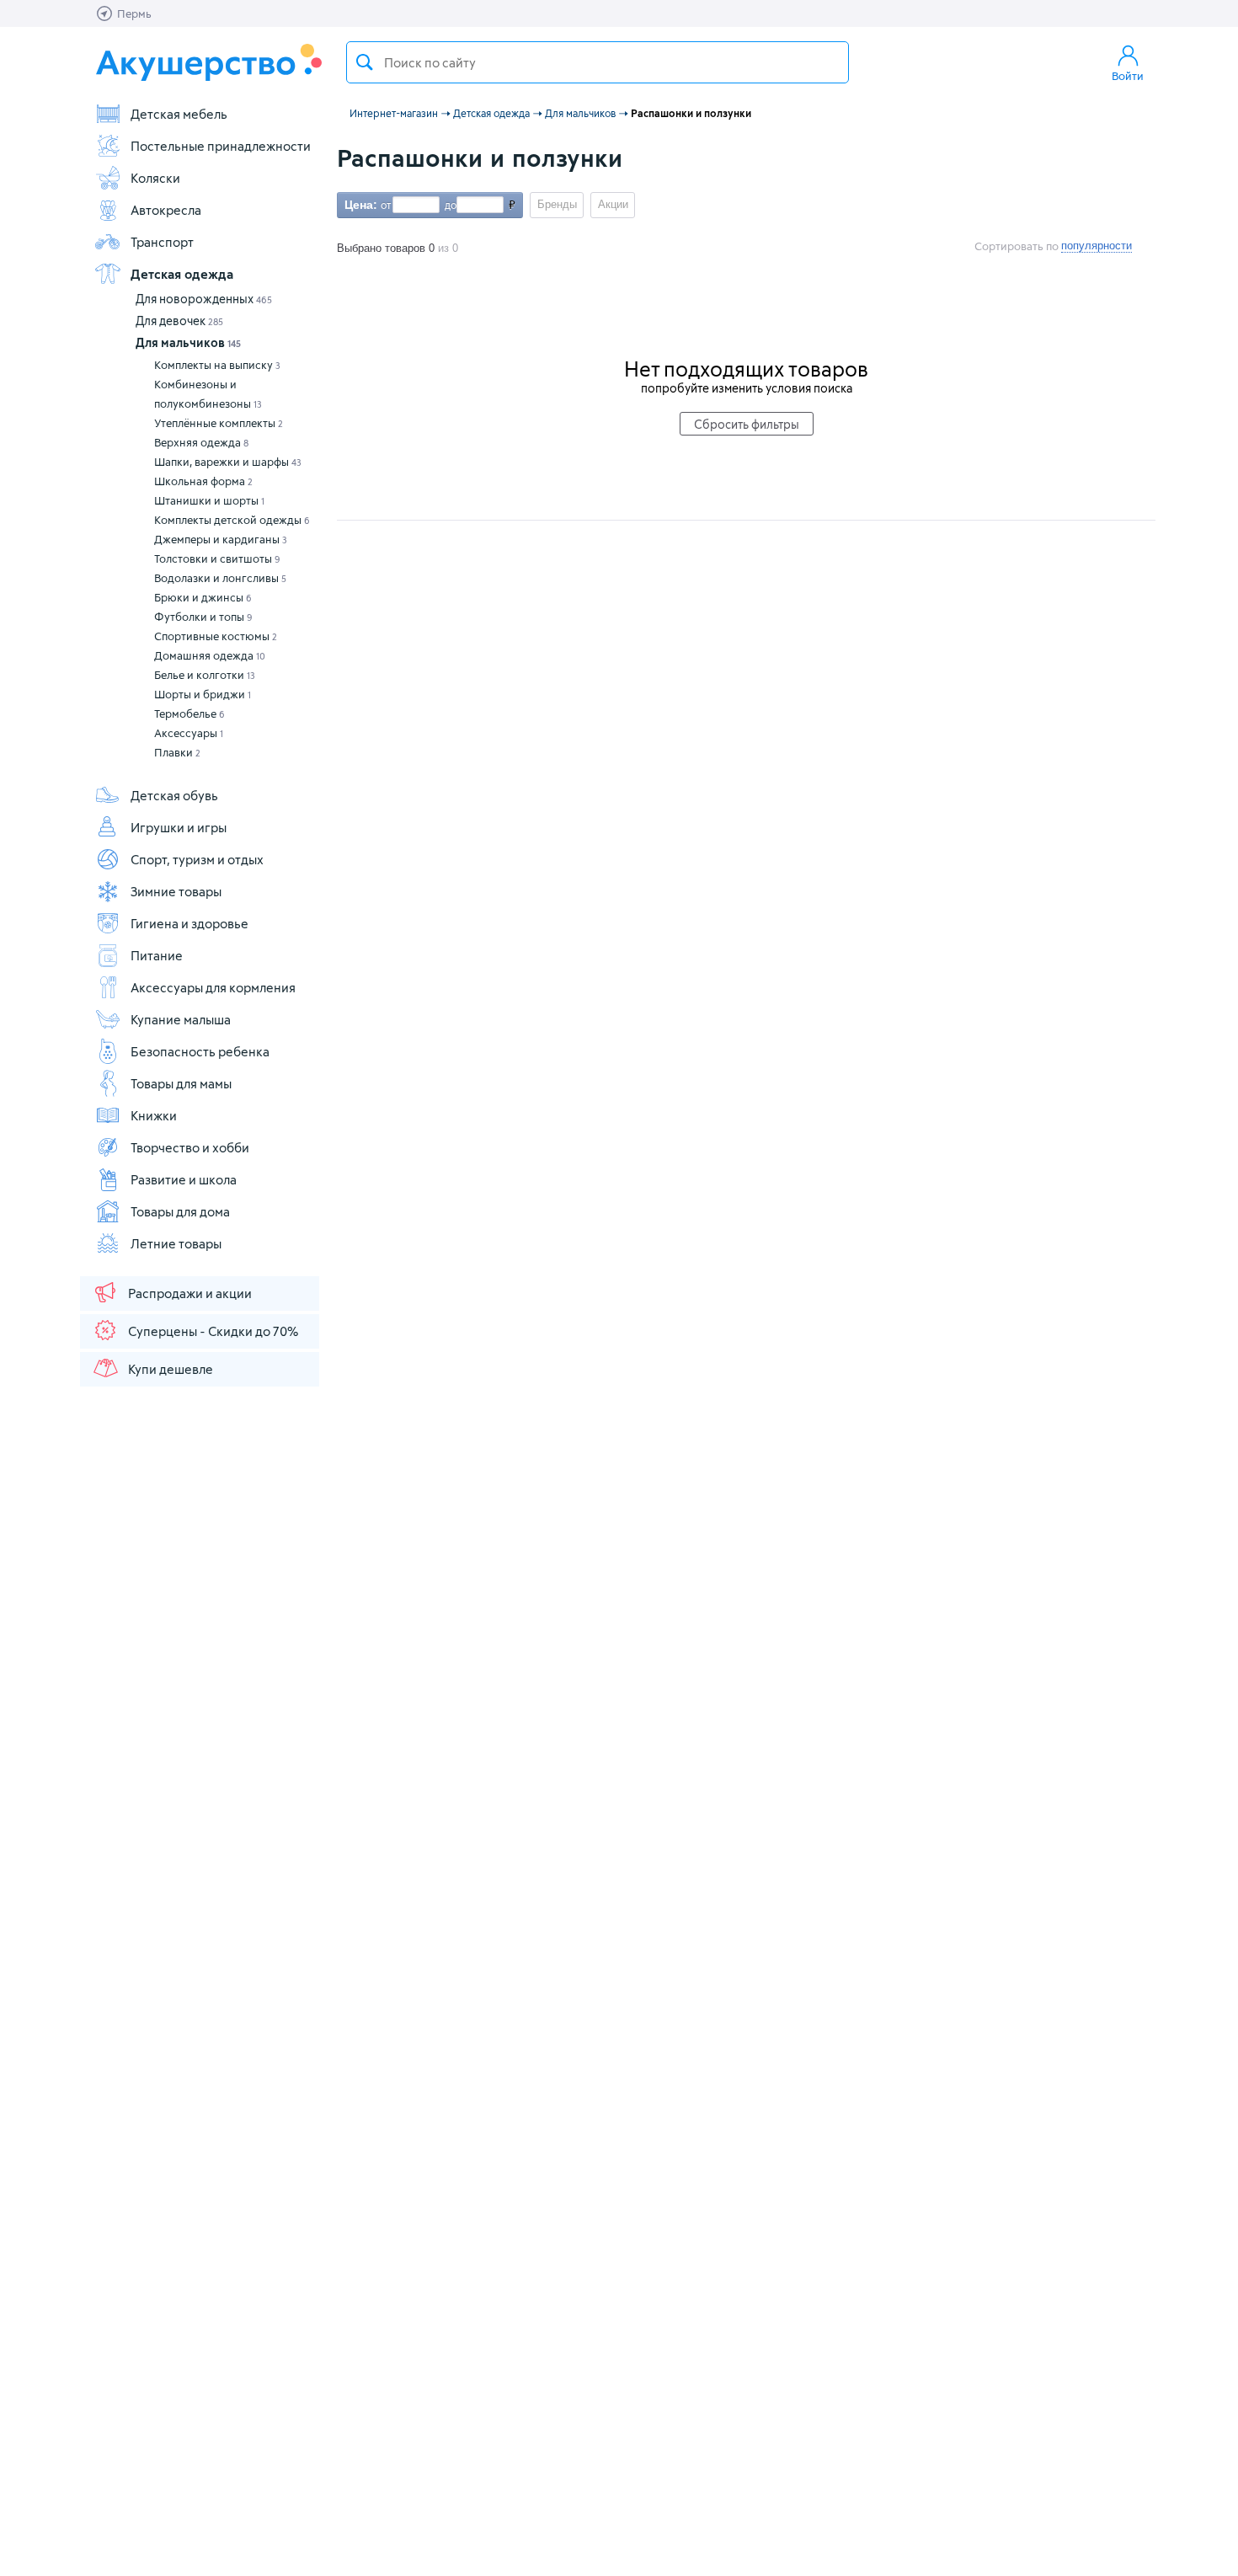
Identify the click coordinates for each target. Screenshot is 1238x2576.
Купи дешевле (171, 1369)
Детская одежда (182, 274)
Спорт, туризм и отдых (197, 859)
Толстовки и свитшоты (217, 558)
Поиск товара (365, 62)
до (448, 205)
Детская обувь (174, 795)
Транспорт (162, 242)
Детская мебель (179, 114)
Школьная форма (203, 481)
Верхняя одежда (201, 442)
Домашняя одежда (210, 655)
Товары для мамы (181, 1083)
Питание (157, 955)
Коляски (155, 178)
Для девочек (179, 321)
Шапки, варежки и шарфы (228, 462)
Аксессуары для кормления (213, 987)
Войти (1128, 76)
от (384, 205)
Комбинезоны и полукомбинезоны (208, 394)
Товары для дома (180, 1211)
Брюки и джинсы (203, 597)
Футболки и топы (203, 617)
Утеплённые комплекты (219, 423)
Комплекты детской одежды (232, 520)
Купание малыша (181, 1019)
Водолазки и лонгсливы (220, 578)
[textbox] (598, 62)
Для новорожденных (204, 299)
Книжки (154, 1115)
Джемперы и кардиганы (221, 539)
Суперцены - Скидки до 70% (213, 1331)
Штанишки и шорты (209, 500)
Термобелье (189, 713)
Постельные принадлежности (221, 146)
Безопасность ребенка (200, 1051)
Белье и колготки (205, 675)
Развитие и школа (184, 1179)
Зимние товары (176, 891)
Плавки (177, 752)
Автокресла (166, 210)
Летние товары (176, 1243)
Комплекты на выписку (217, 365)
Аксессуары (189, 733)
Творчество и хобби (190, 1147)
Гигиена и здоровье (189, 923)
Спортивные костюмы (216, 636)
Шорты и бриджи (203, 694)
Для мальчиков (188, 342)
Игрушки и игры (179, 827)
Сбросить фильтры (747, 424)
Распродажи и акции (190, 1293)
